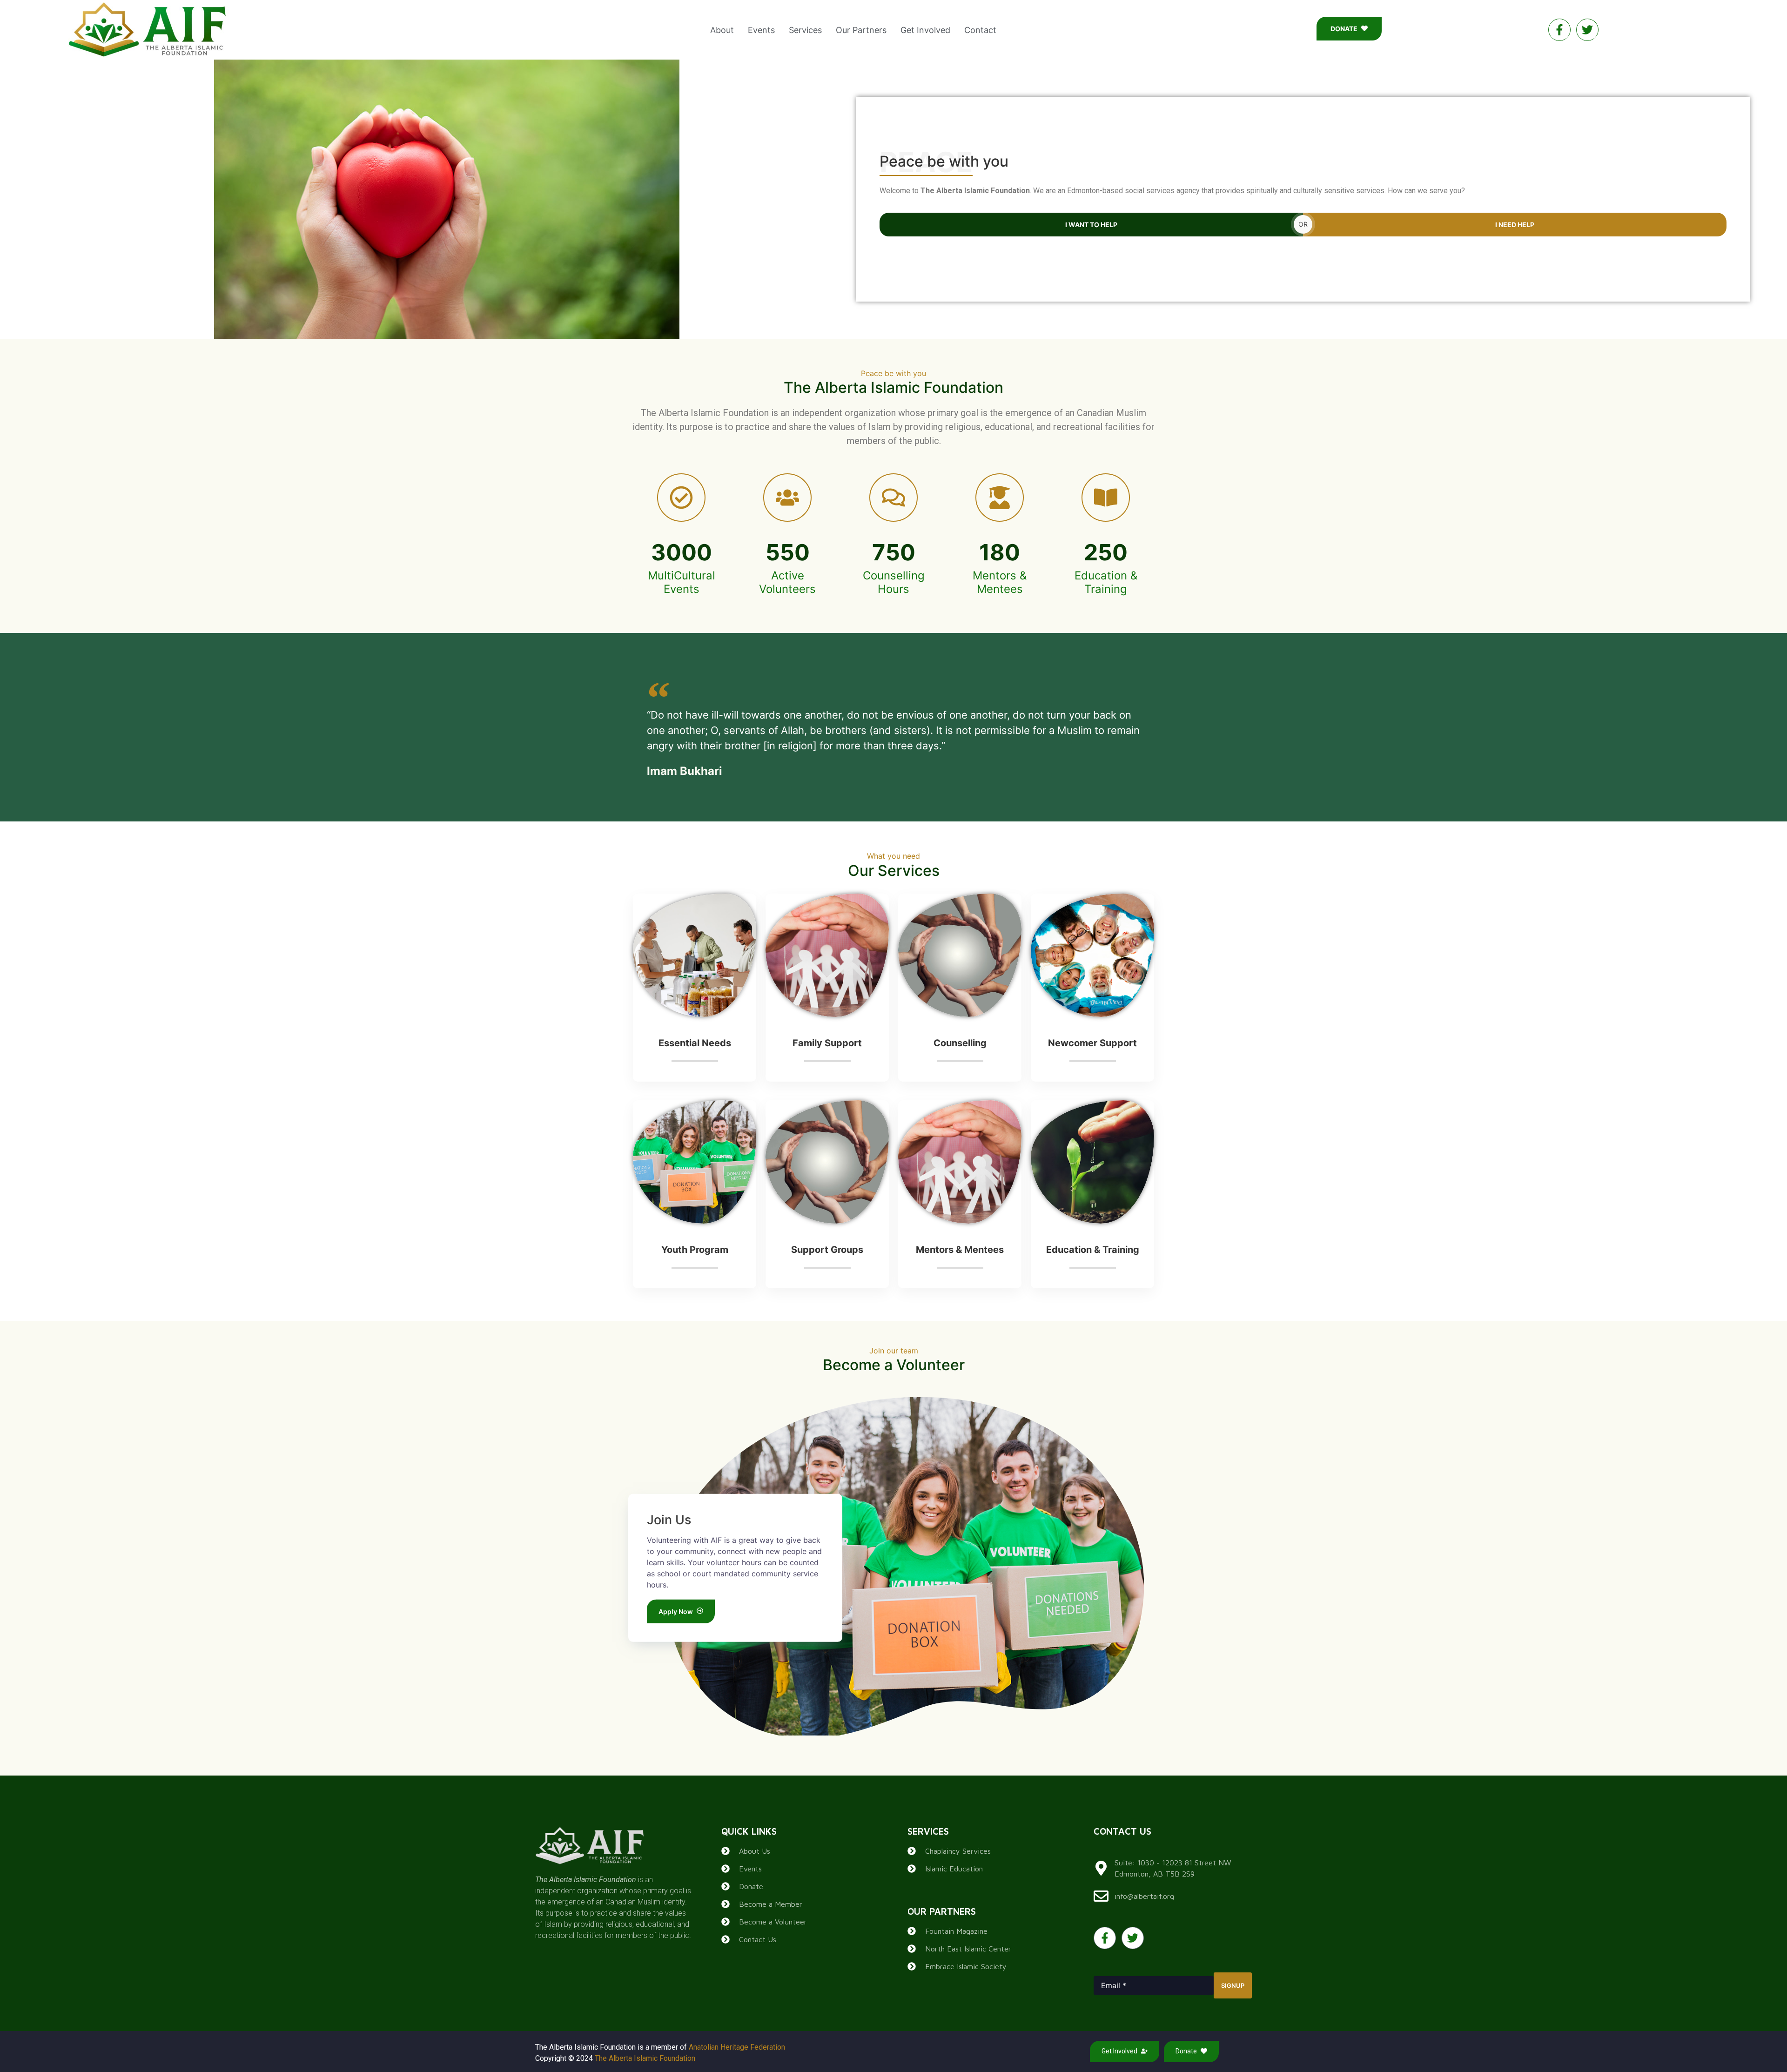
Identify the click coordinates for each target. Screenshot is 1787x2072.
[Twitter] (1587, 30)
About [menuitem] (722, 30)
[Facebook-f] (1559, 30)
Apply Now (676, 1611)
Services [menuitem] (805, 30)
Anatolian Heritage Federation (737, 2047)
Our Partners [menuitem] (861, 30)
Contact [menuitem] (980, 30)
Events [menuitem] (761, 30)
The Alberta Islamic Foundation (645, 2058)
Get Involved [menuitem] (925, 30)
